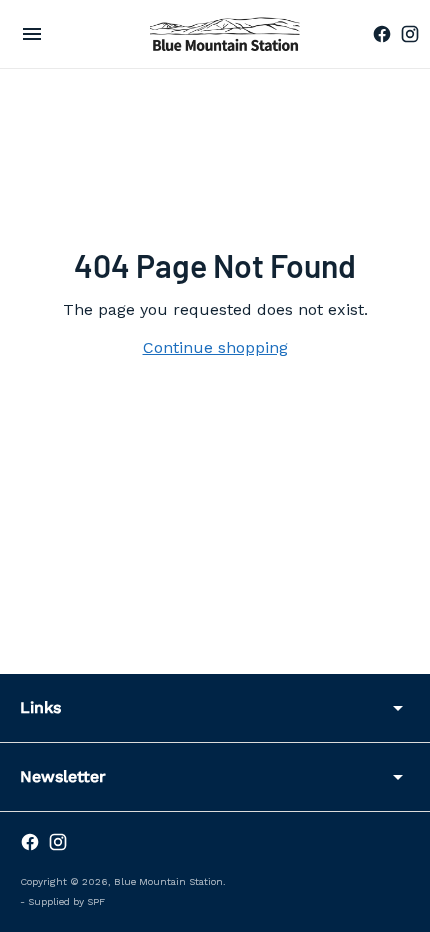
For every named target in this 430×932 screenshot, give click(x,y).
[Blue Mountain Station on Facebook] (382, 34)
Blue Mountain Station (168, 881)
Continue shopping (215, 347)
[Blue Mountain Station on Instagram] (410, 34)
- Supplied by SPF (62, 901)
